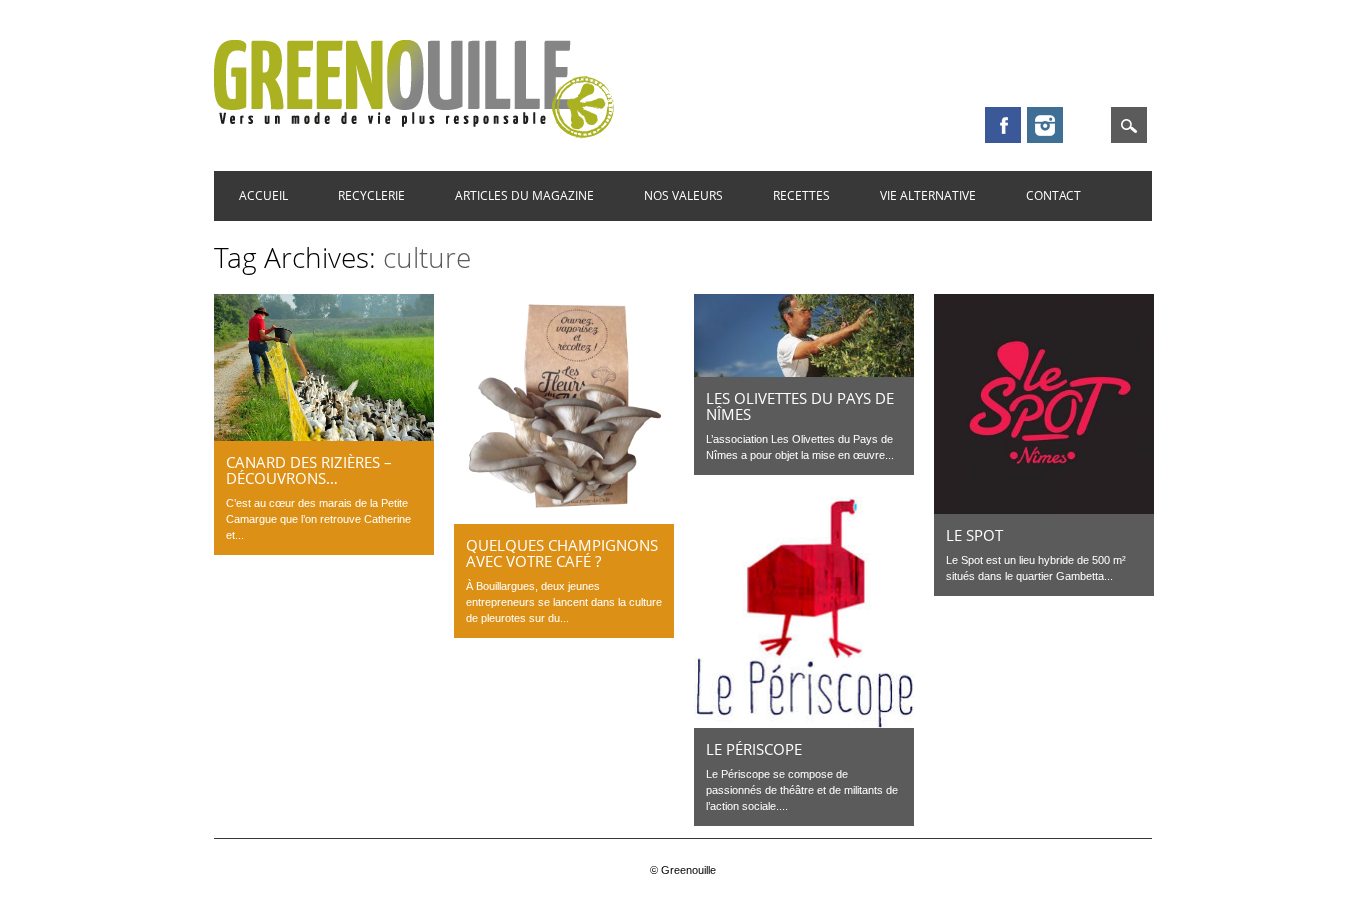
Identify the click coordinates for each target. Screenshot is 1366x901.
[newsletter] (1087, 125)
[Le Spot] (1044, 509)
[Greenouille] (414, 134)
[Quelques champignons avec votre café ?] (564, 519)
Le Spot (974, 535)
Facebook (1003, 125)
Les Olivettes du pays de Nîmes (800, 406)
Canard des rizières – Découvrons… (309, 470)
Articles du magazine (524, 195)
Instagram (1045, 125)
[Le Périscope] (804, 723)
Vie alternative (928, 195)
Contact (1053, 195)
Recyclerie (371, 195)
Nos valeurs (683, 195)
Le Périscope (754, 749)
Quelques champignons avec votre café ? (562, 553)
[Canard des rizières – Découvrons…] (324, 436)
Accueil (263, 195)
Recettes (801, 195)
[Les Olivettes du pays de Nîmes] (804, 372)
